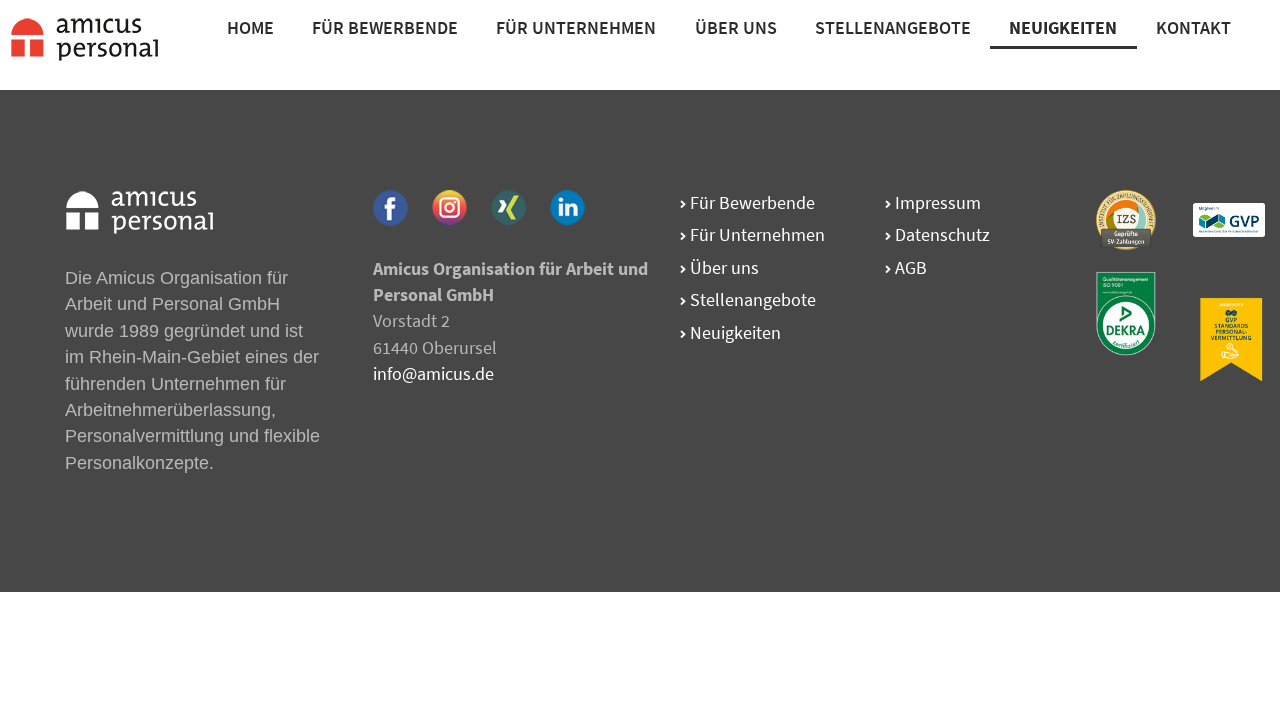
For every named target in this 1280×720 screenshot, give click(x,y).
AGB (909, 267)
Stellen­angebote (751, 299)
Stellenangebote (893, 27)
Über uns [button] (736, 27)
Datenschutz (940, 234)
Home (250, 27)
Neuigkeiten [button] (1063, 27)
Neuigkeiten (733, 332)
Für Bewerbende (385, 27)
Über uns (722, 267)
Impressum (936, 202)
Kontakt (1193, 27)
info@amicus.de (433, 373)
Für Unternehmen (576, 27)
